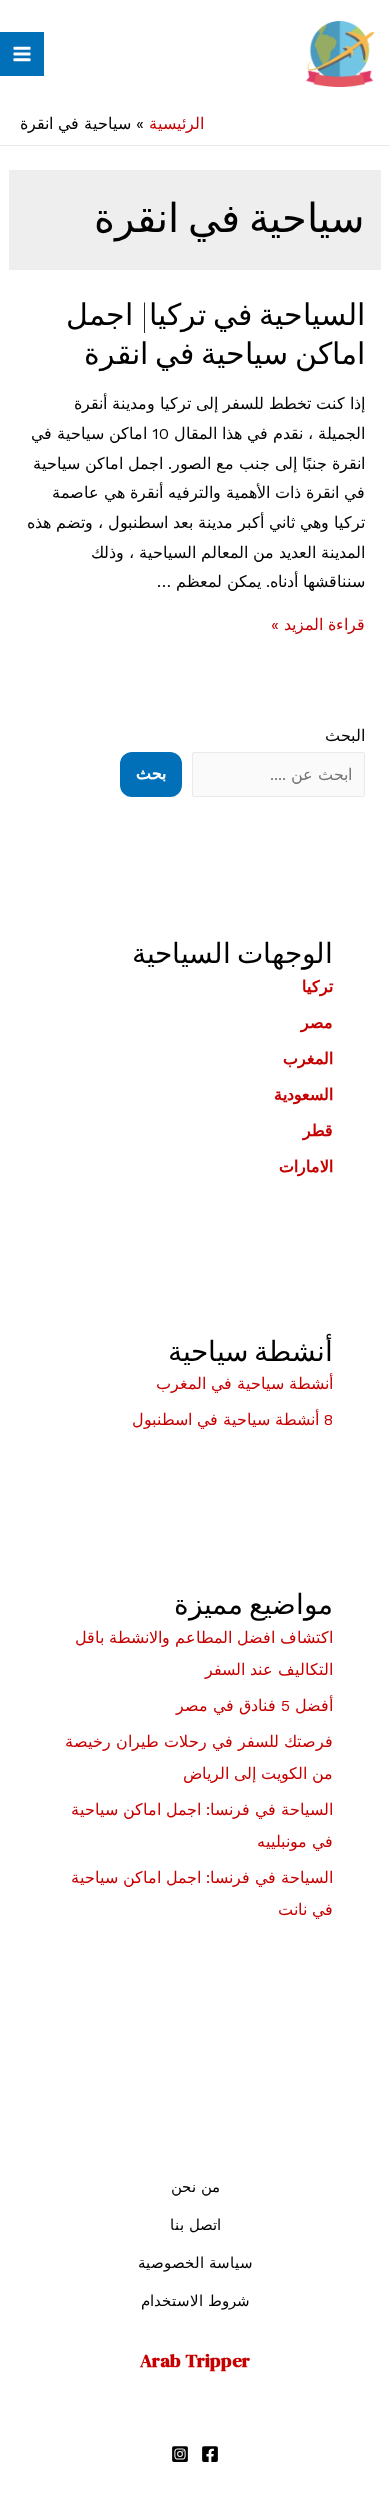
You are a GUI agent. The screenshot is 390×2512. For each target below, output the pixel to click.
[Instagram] (180, 2454)
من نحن (195, 2187)
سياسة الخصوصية (195, 2263)
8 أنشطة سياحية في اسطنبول (232, 1419)
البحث (345, 735)
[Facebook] (210, 2454)
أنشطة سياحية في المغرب (244, 1383)
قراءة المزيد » (318, 624)
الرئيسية (176, 123)
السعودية (303, 1094)
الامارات (306, 1166)
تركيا (317, 986)
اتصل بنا (195, 2225)
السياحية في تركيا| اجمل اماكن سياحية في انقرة (215, 334)
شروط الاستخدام (195, 2301)
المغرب (308, 1058)
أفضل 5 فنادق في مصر (254, 1705)
